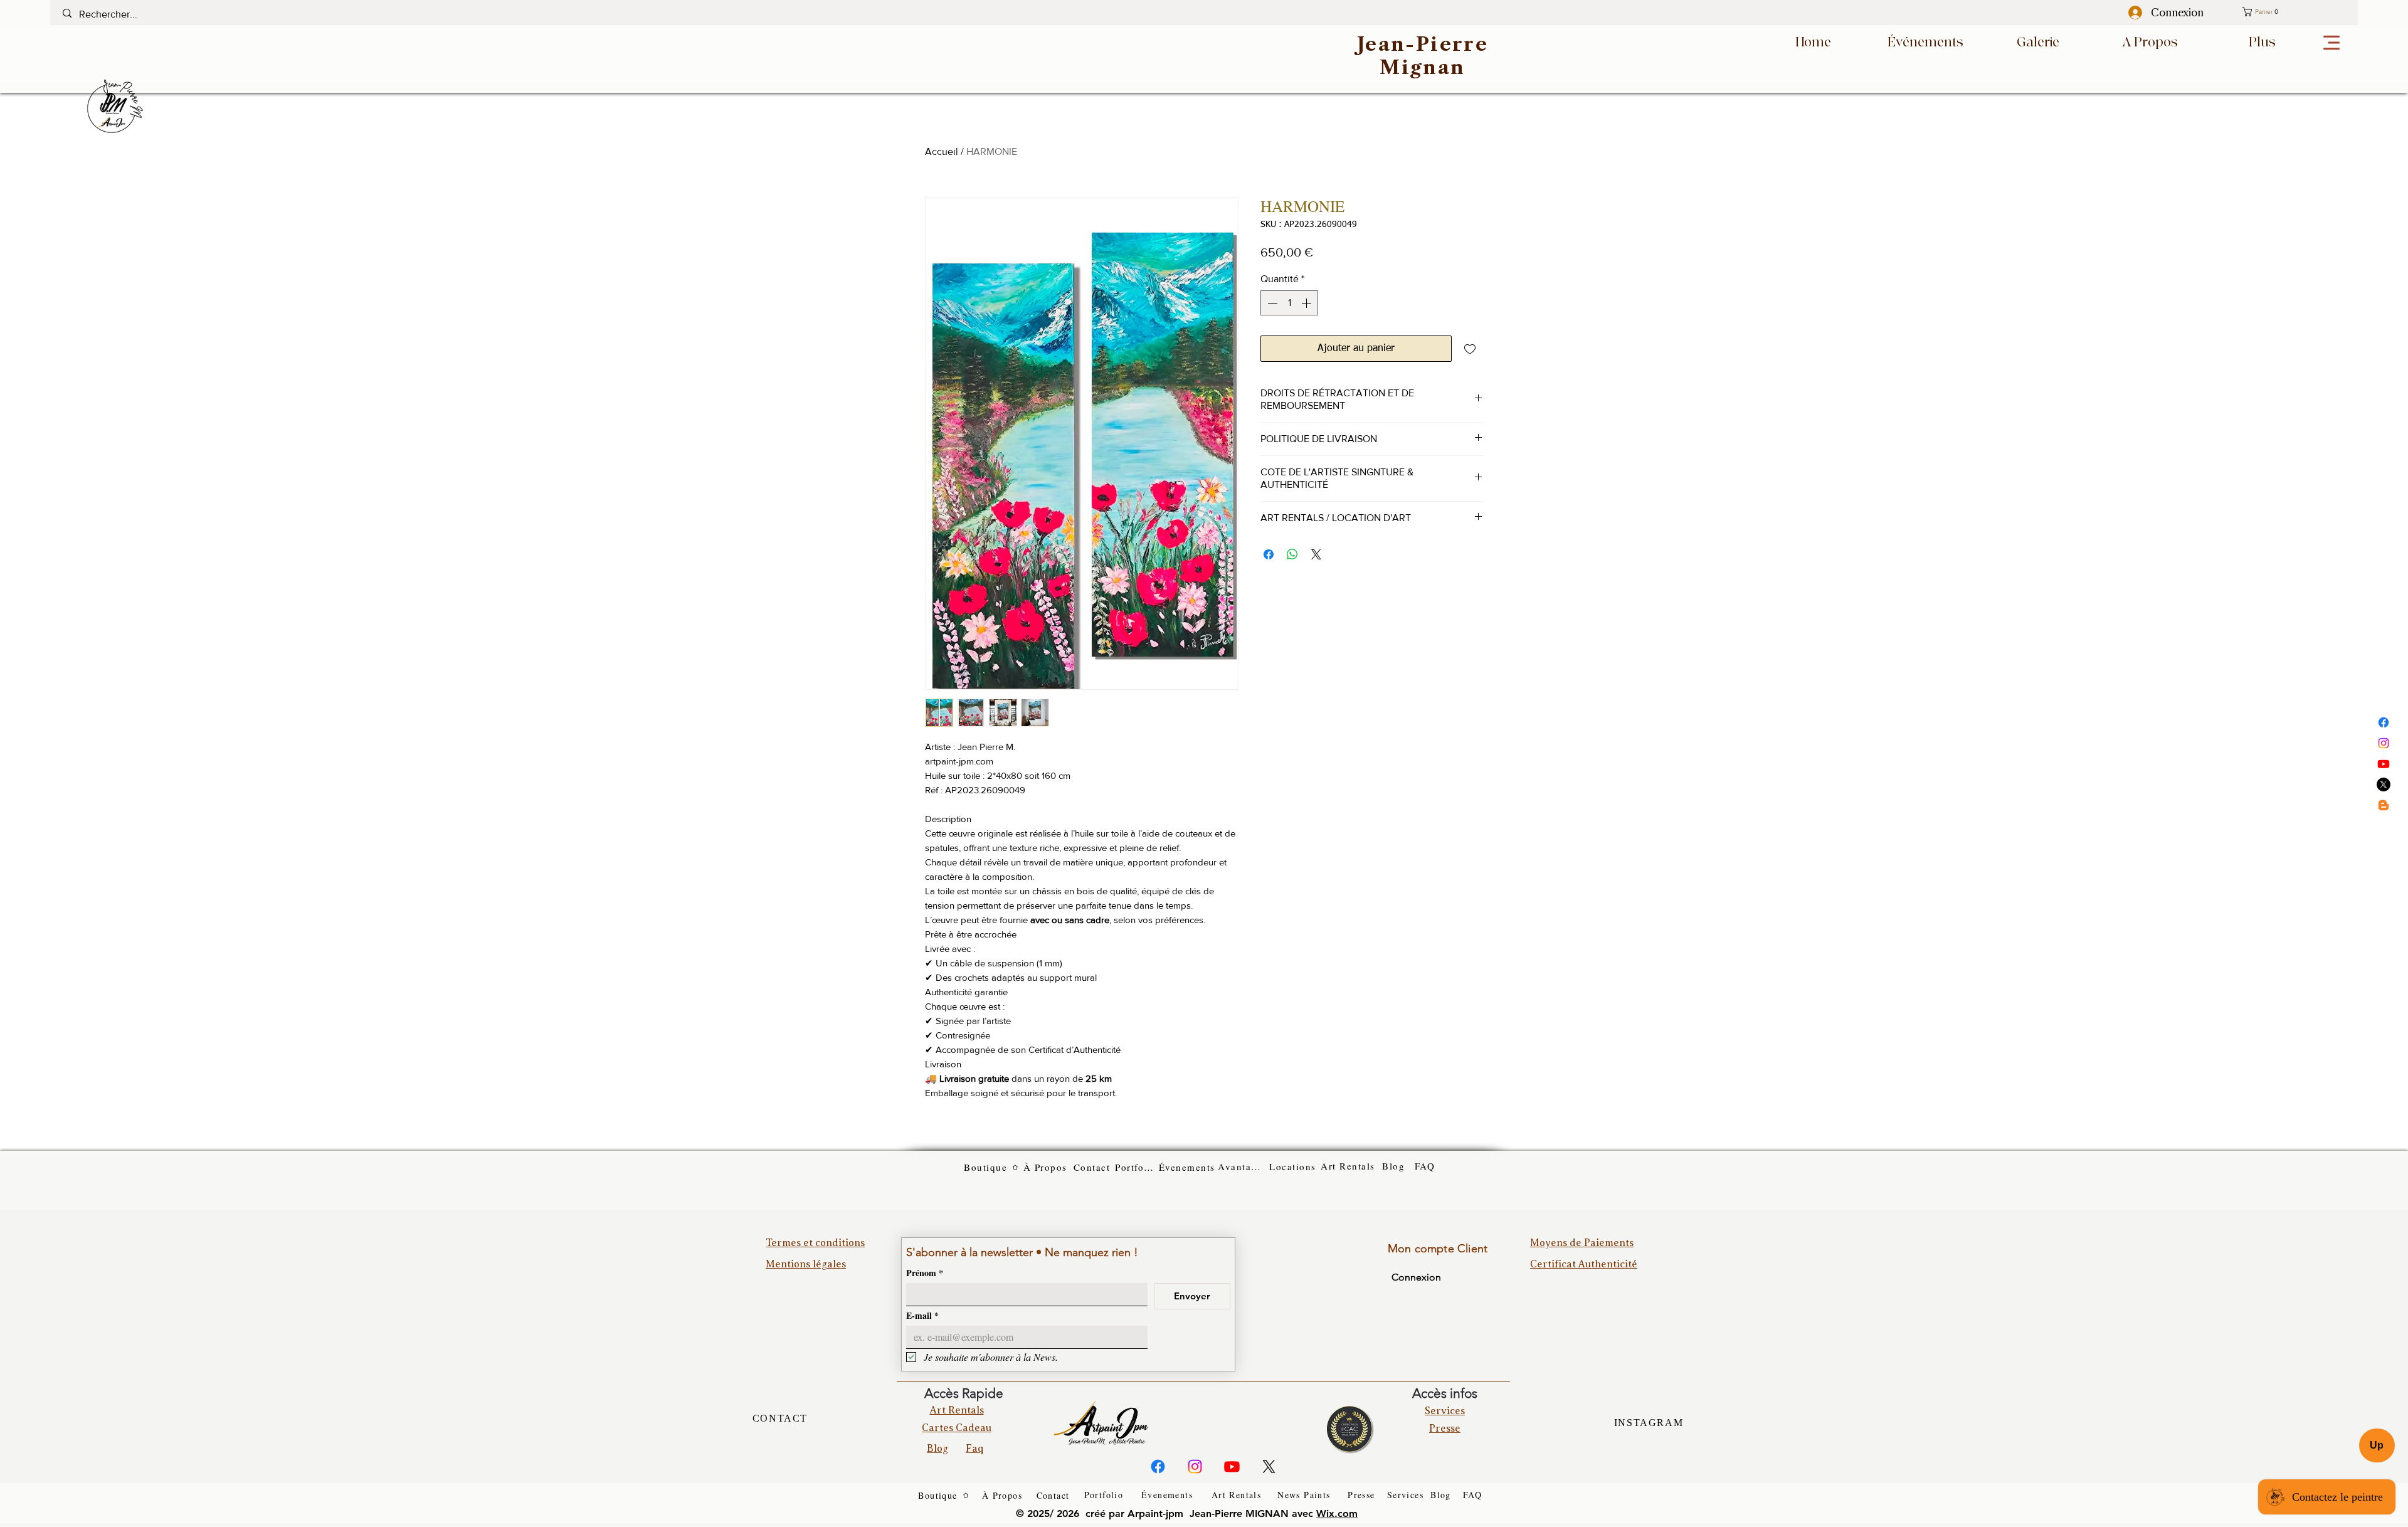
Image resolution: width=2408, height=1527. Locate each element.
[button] (2293, 12)
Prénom (925, 1273)
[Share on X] (1316, 554)
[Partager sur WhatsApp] (1292, 554)
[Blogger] (2384, 805)
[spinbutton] (1289, 303)
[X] (2384, 785)
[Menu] (2331, 43)
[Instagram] (2384, 743)
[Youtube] (2384, 764)
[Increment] (1307, 303)
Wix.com (1337, 1514)
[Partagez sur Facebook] (1269, 554)
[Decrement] (1271, 303)
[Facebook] (2384, 722)
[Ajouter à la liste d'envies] (1470, 349)
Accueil (942, 151)
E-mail (922, 1315)
